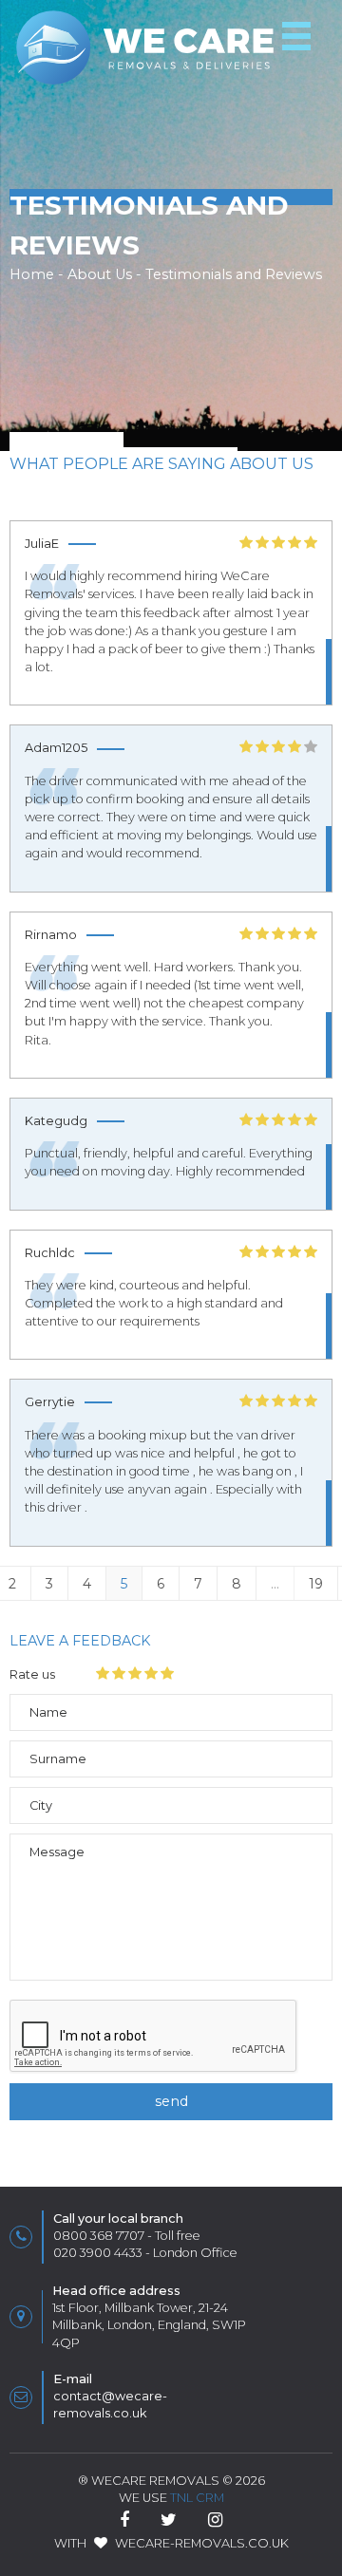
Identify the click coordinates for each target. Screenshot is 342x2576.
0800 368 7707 (99, 2236)
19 (316, 1584)
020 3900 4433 (98, 2253)
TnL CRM (197, 2498)
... (275, 1584)
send (171, 2101)
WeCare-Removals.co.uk (202, 2543)
